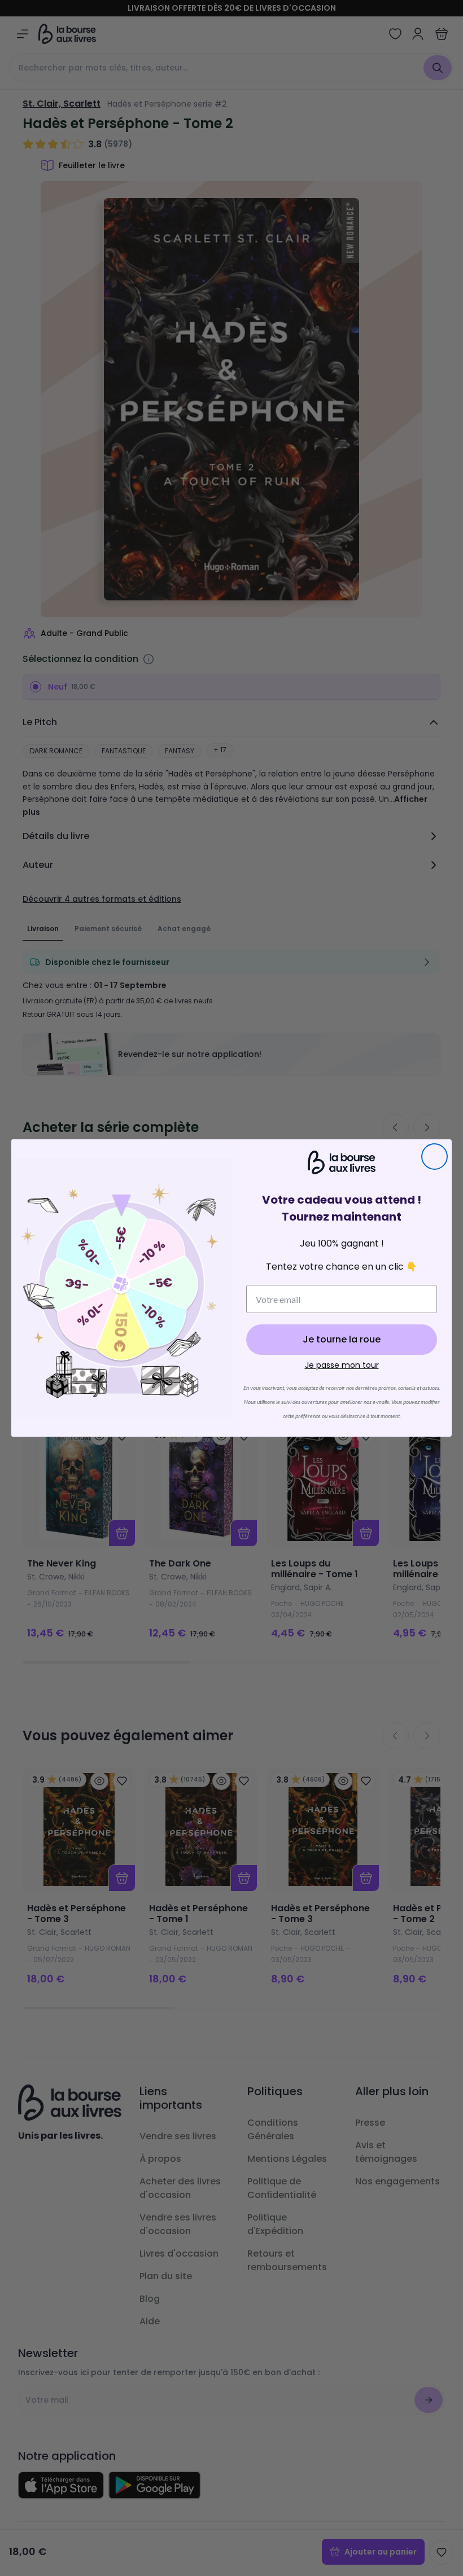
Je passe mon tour (342, 1365)
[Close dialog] (434, 1157)
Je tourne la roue (342, 1339)
